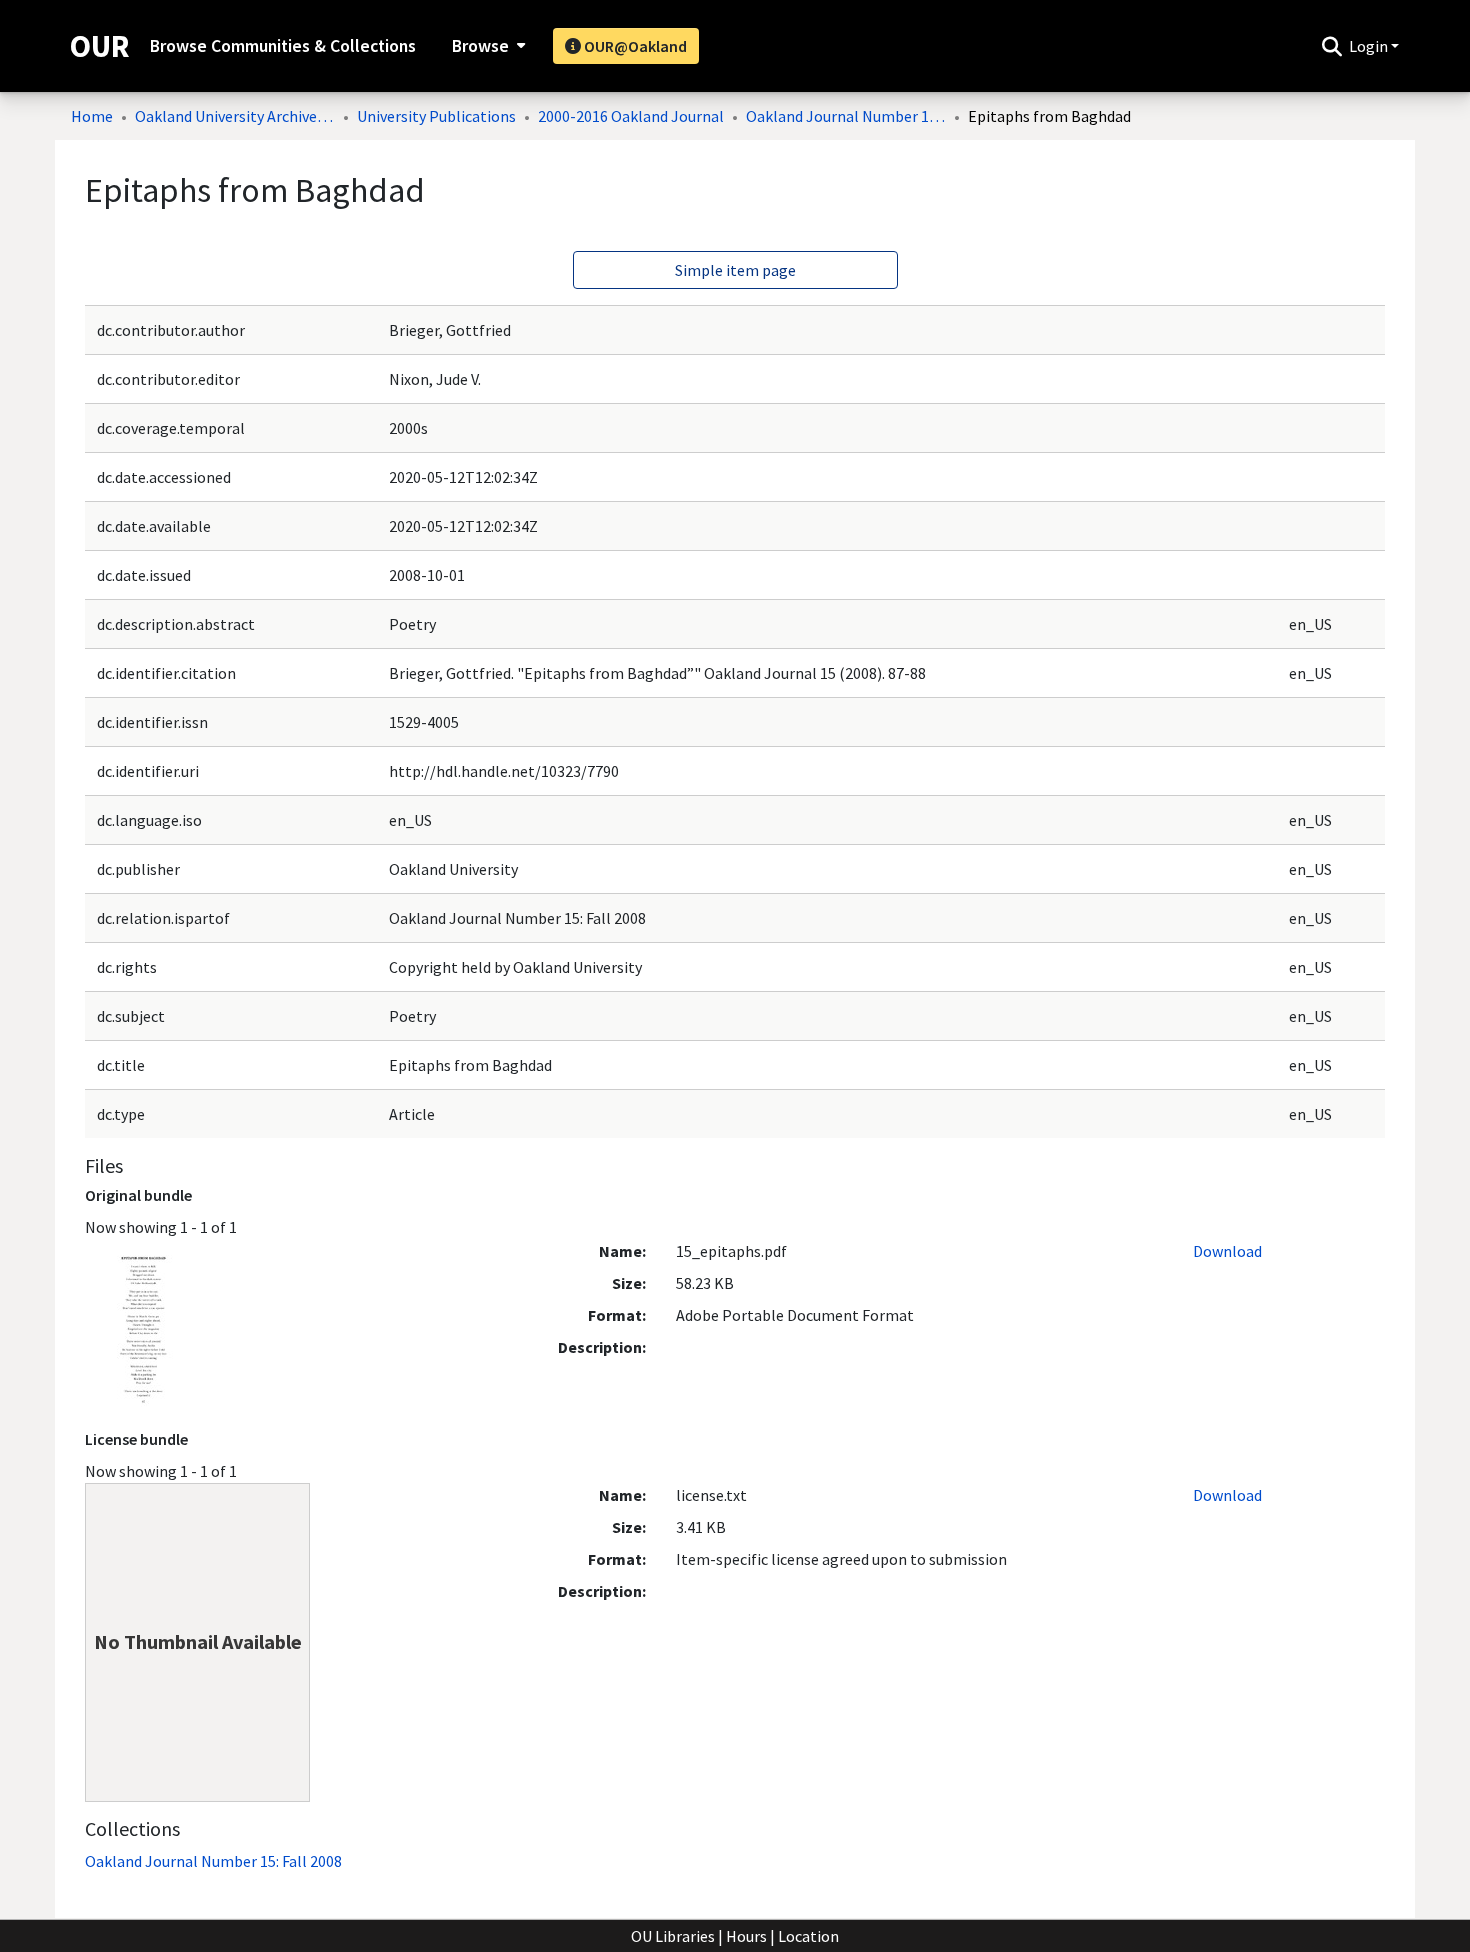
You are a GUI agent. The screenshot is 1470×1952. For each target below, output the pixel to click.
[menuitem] (486, 46)
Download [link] (1227, 1251)
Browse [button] (480, 46)
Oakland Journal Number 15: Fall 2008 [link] (846, 116)
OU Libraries (673, 1936)
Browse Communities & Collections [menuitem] (283, 46)
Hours (746, 1936)
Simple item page (735, 270)
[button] (1331, 46)
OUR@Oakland (634, 46)
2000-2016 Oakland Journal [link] (631, 116)
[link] (213, 1861)
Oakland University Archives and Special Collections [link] (235, 116)
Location (808, 1936)
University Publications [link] (436, 116)
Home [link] (92, 116)
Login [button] (1370, 46)
